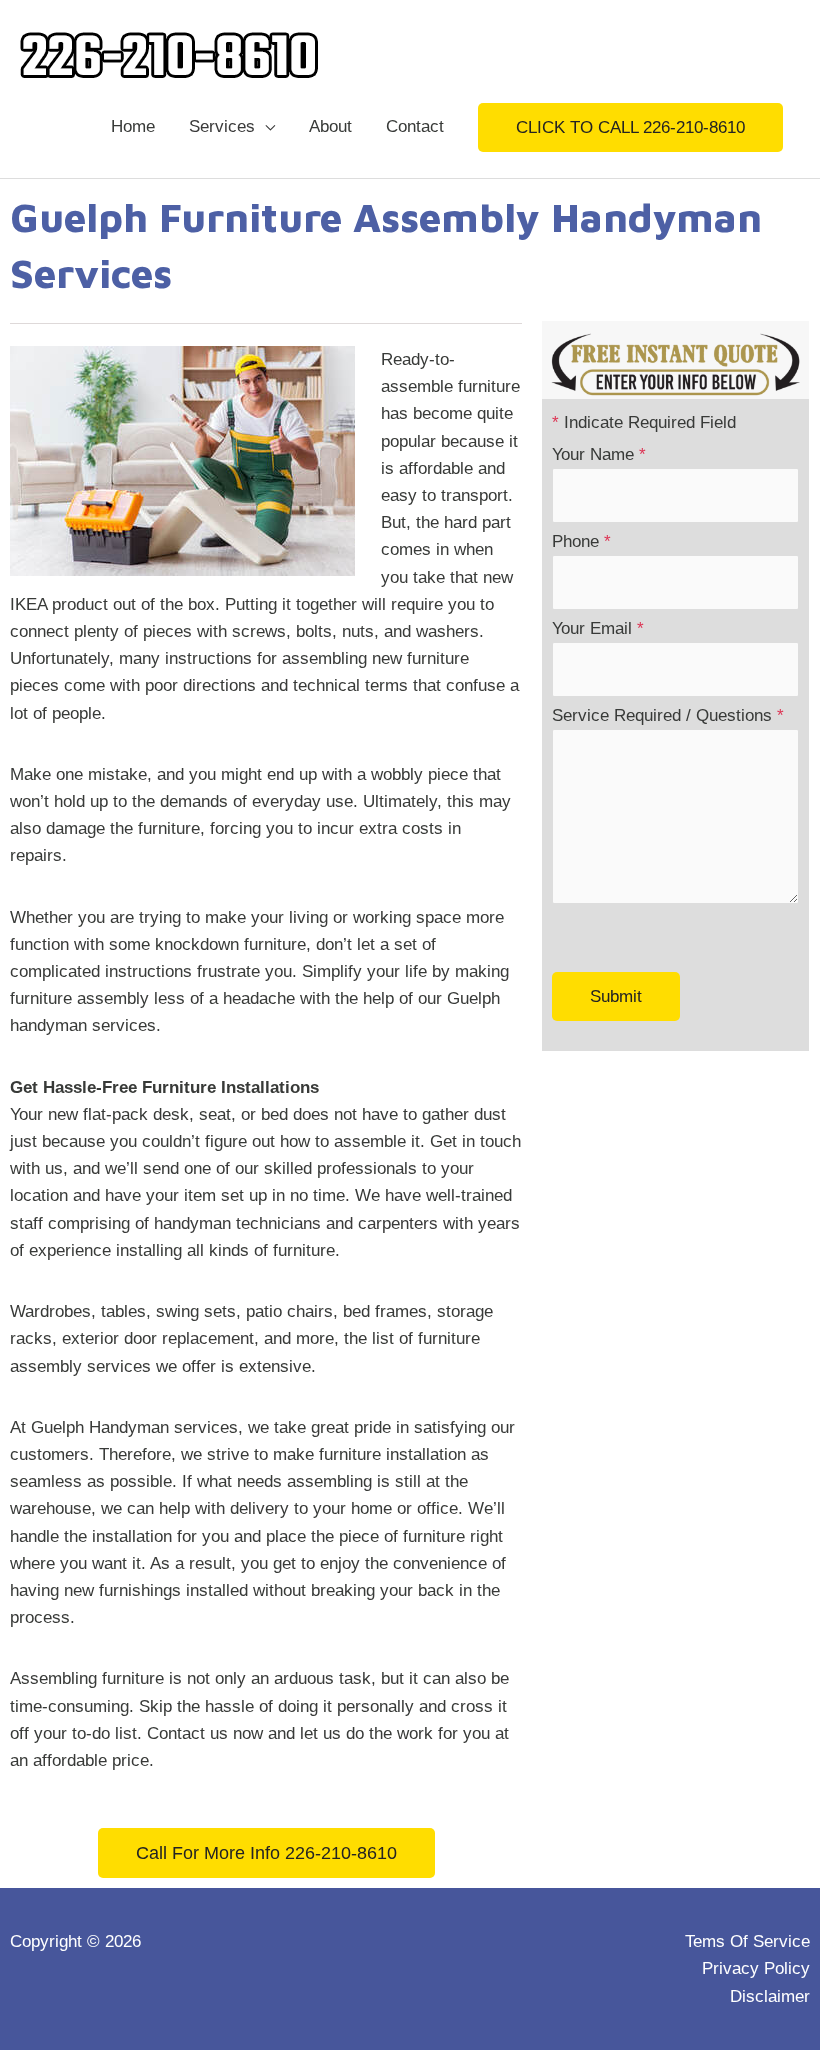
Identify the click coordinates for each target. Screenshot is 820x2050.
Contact (415, 126)
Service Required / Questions (668, 715)
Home (133, 126)
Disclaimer (770, 1996)
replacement (208, 1338)
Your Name (599, 454)
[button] (630, 127)
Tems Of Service (747, 1941)
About (330, 126)
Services (222, 126)
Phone (581, 541)
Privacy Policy (756, 1968)
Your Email (598, 628)
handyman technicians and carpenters (296, 1223)
